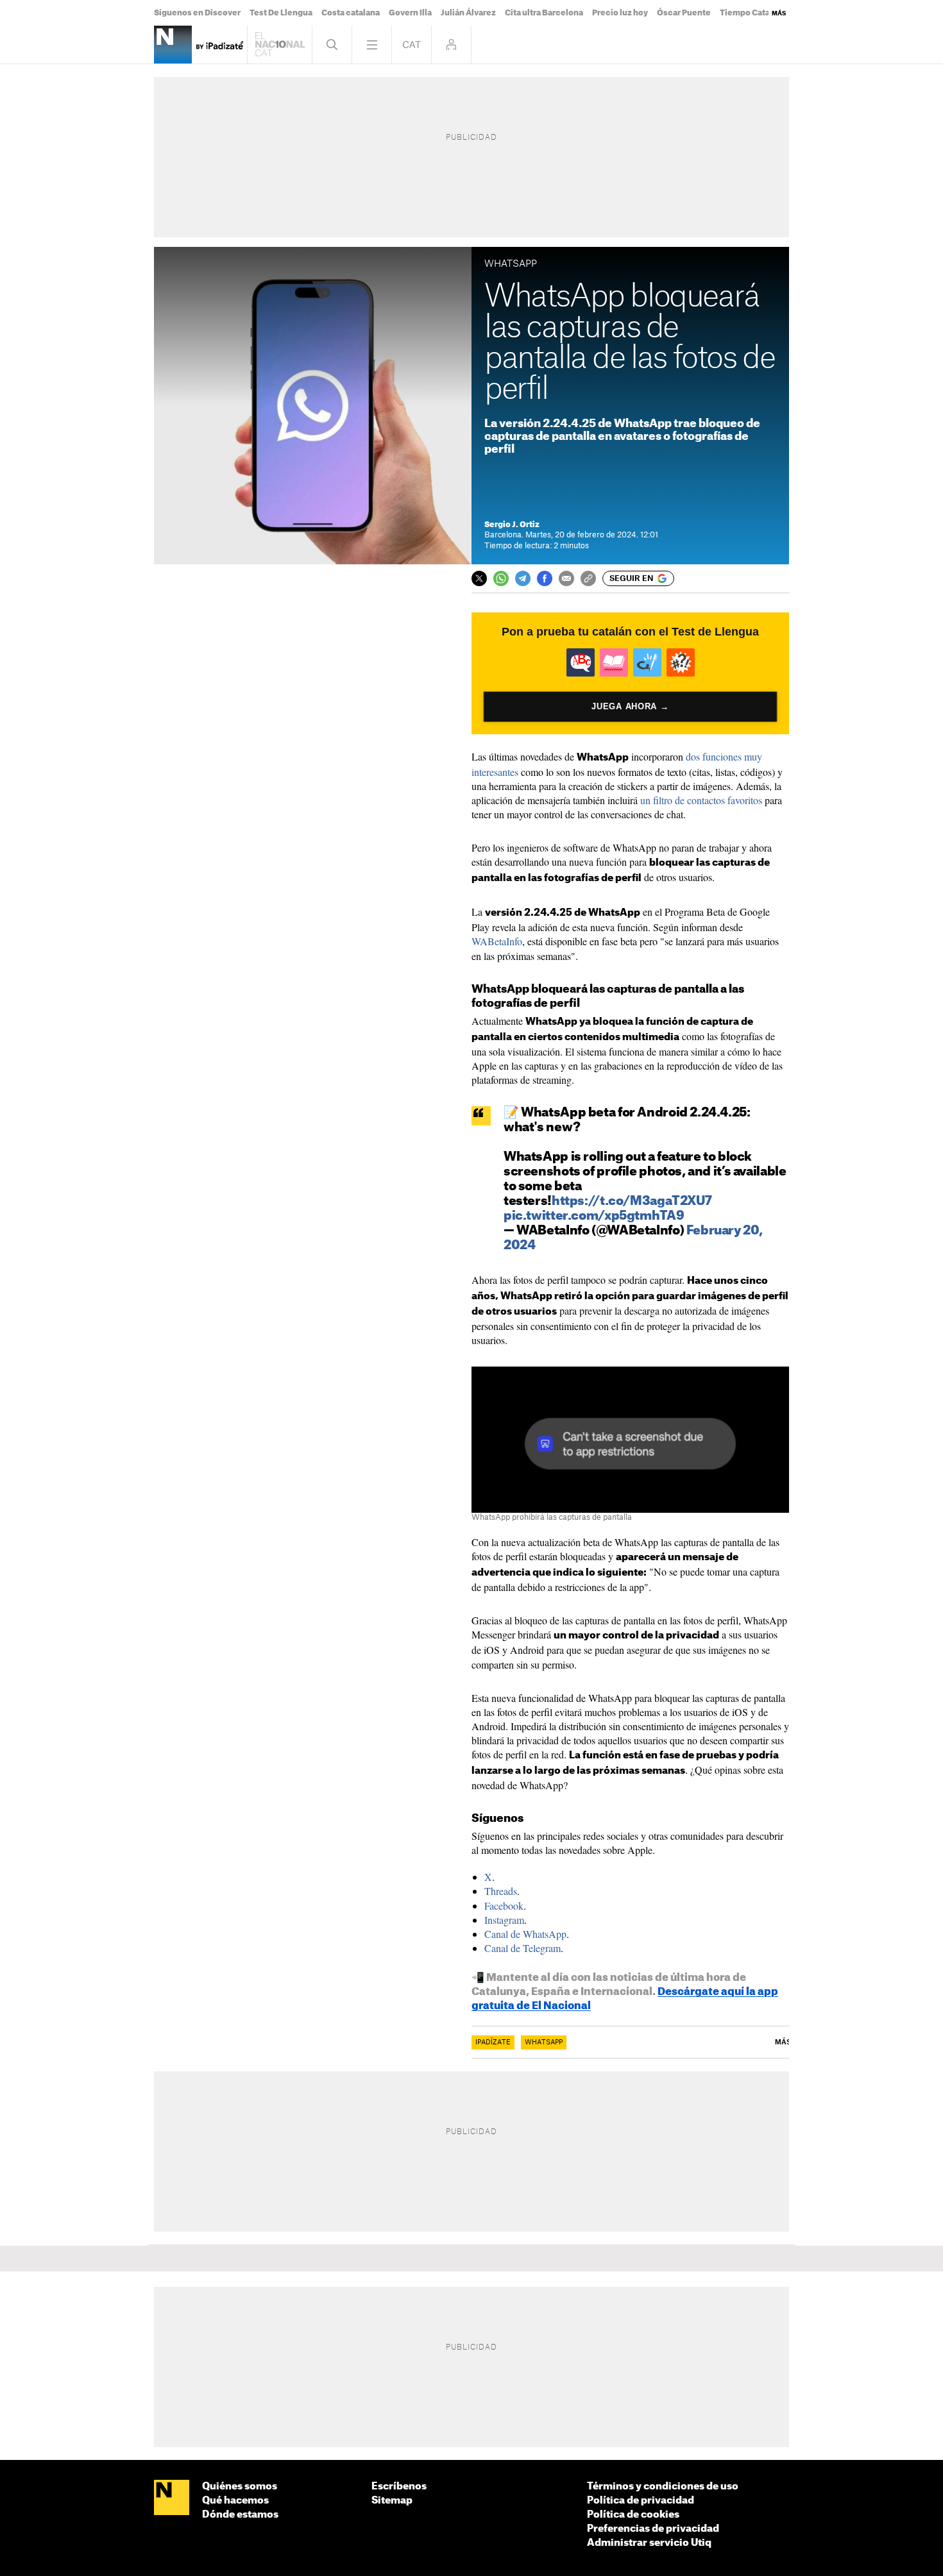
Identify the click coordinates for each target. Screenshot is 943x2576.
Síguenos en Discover (197, 13)
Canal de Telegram (522, 1948)
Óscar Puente (684, 13)
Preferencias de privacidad (653, 2529)
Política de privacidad (641, 2501)
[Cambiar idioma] (412, 45)
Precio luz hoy (620, 13)
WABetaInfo (497, 941)
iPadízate (493, 2042)
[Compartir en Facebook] (545, 578)
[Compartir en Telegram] (523, 578)
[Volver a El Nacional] (280, 45)
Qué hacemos (235, 2501)
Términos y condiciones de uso (663, 2487)
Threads (501, 1891)
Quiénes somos (240, 2487)
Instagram (504, 1920)
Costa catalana (351, 13)
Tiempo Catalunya (756, 13)
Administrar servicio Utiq (649, 2543)
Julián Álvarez (468, 13)
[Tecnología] (173, 45)
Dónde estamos (240, 2515)
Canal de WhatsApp (525, 1934)
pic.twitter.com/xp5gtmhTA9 (594, 1216)
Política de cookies (633, 2515)
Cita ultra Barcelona (544, 13)
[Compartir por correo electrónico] (566, 578)
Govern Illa (410, 13)
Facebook (504, 1906)
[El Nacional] (172, 2498)
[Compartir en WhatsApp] (501, 578)
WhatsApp (544, 2042)
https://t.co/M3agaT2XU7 (632, 1201)
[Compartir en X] (479, 578)
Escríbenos (399, 2487)
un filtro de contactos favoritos (701, 800)
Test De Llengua (281, 13)
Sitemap (392, 2501)
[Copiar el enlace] (588, 578)
